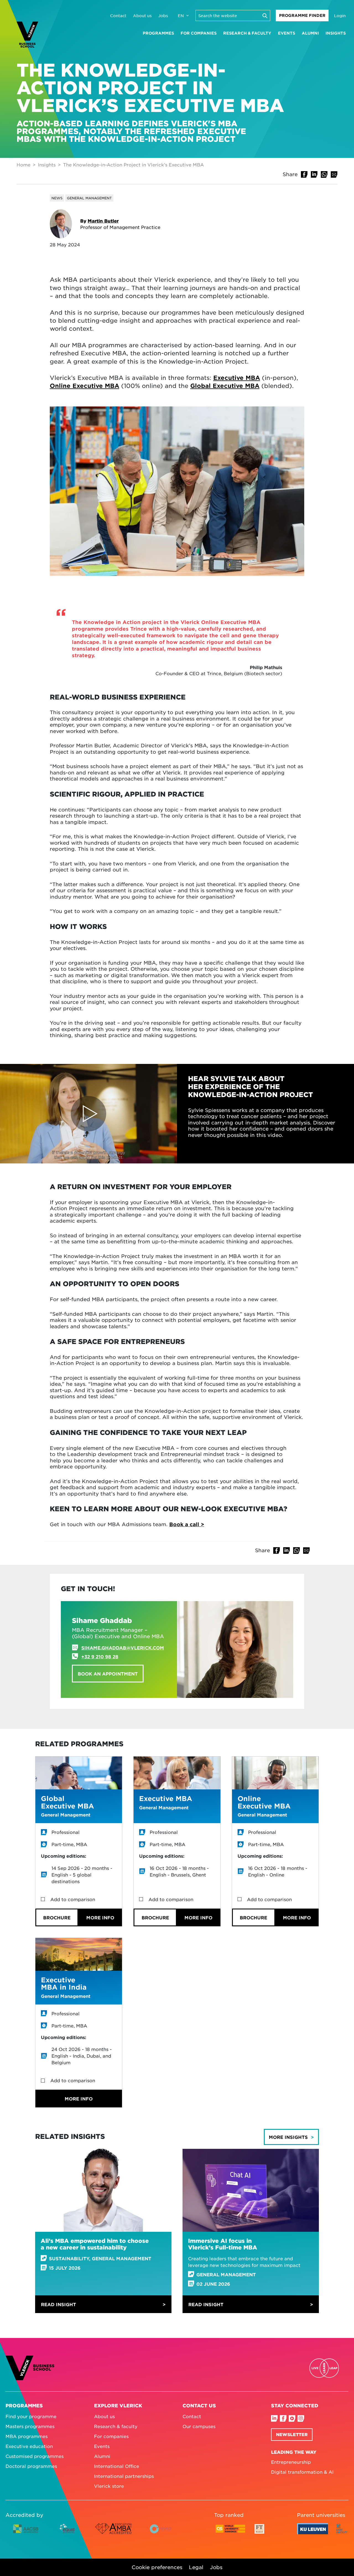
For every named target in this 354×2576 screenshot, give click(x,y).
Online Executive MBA (84, 386)
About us (142, 15)
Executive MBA (237, 378)
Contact (118, 15)
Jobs (163, 15)
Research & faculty (247, 33)
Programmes (158, 33)
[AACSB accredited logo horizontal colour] (26, 2533)
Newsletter (292, 2434)
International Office (117, 2466)
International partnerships (124, 2476)
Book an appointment (108, 1674)
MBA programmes (27, 2436)
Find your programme (31, 2416)
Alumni (310, 33)
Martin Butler (103, 221)
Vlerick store (109, 2486)
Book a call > (187, 1524)
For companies (199, 33)
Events (287, 33)
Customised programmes (35, 2456)
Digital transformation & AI (302, 2472)
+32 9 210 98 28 (100, 1656)
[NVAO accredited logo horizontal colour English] (163, 2533)
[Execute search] (265, 15)
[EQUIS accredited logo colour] (68, 2533)
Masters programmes (30, 2426)
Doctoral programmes (31, 2466)
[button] (304, 174)
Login (340, 15)
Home (24, 165)
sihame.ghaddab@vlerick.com (123, 1648)
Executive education (29, 2446)
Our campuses (199, 2426)
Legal (196, 2567)
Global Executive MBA (225, 386)
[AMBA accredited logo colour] (113, 2533)
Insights (336, 33)
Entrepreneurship (291, 2462)
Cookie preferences (157, 2567)
